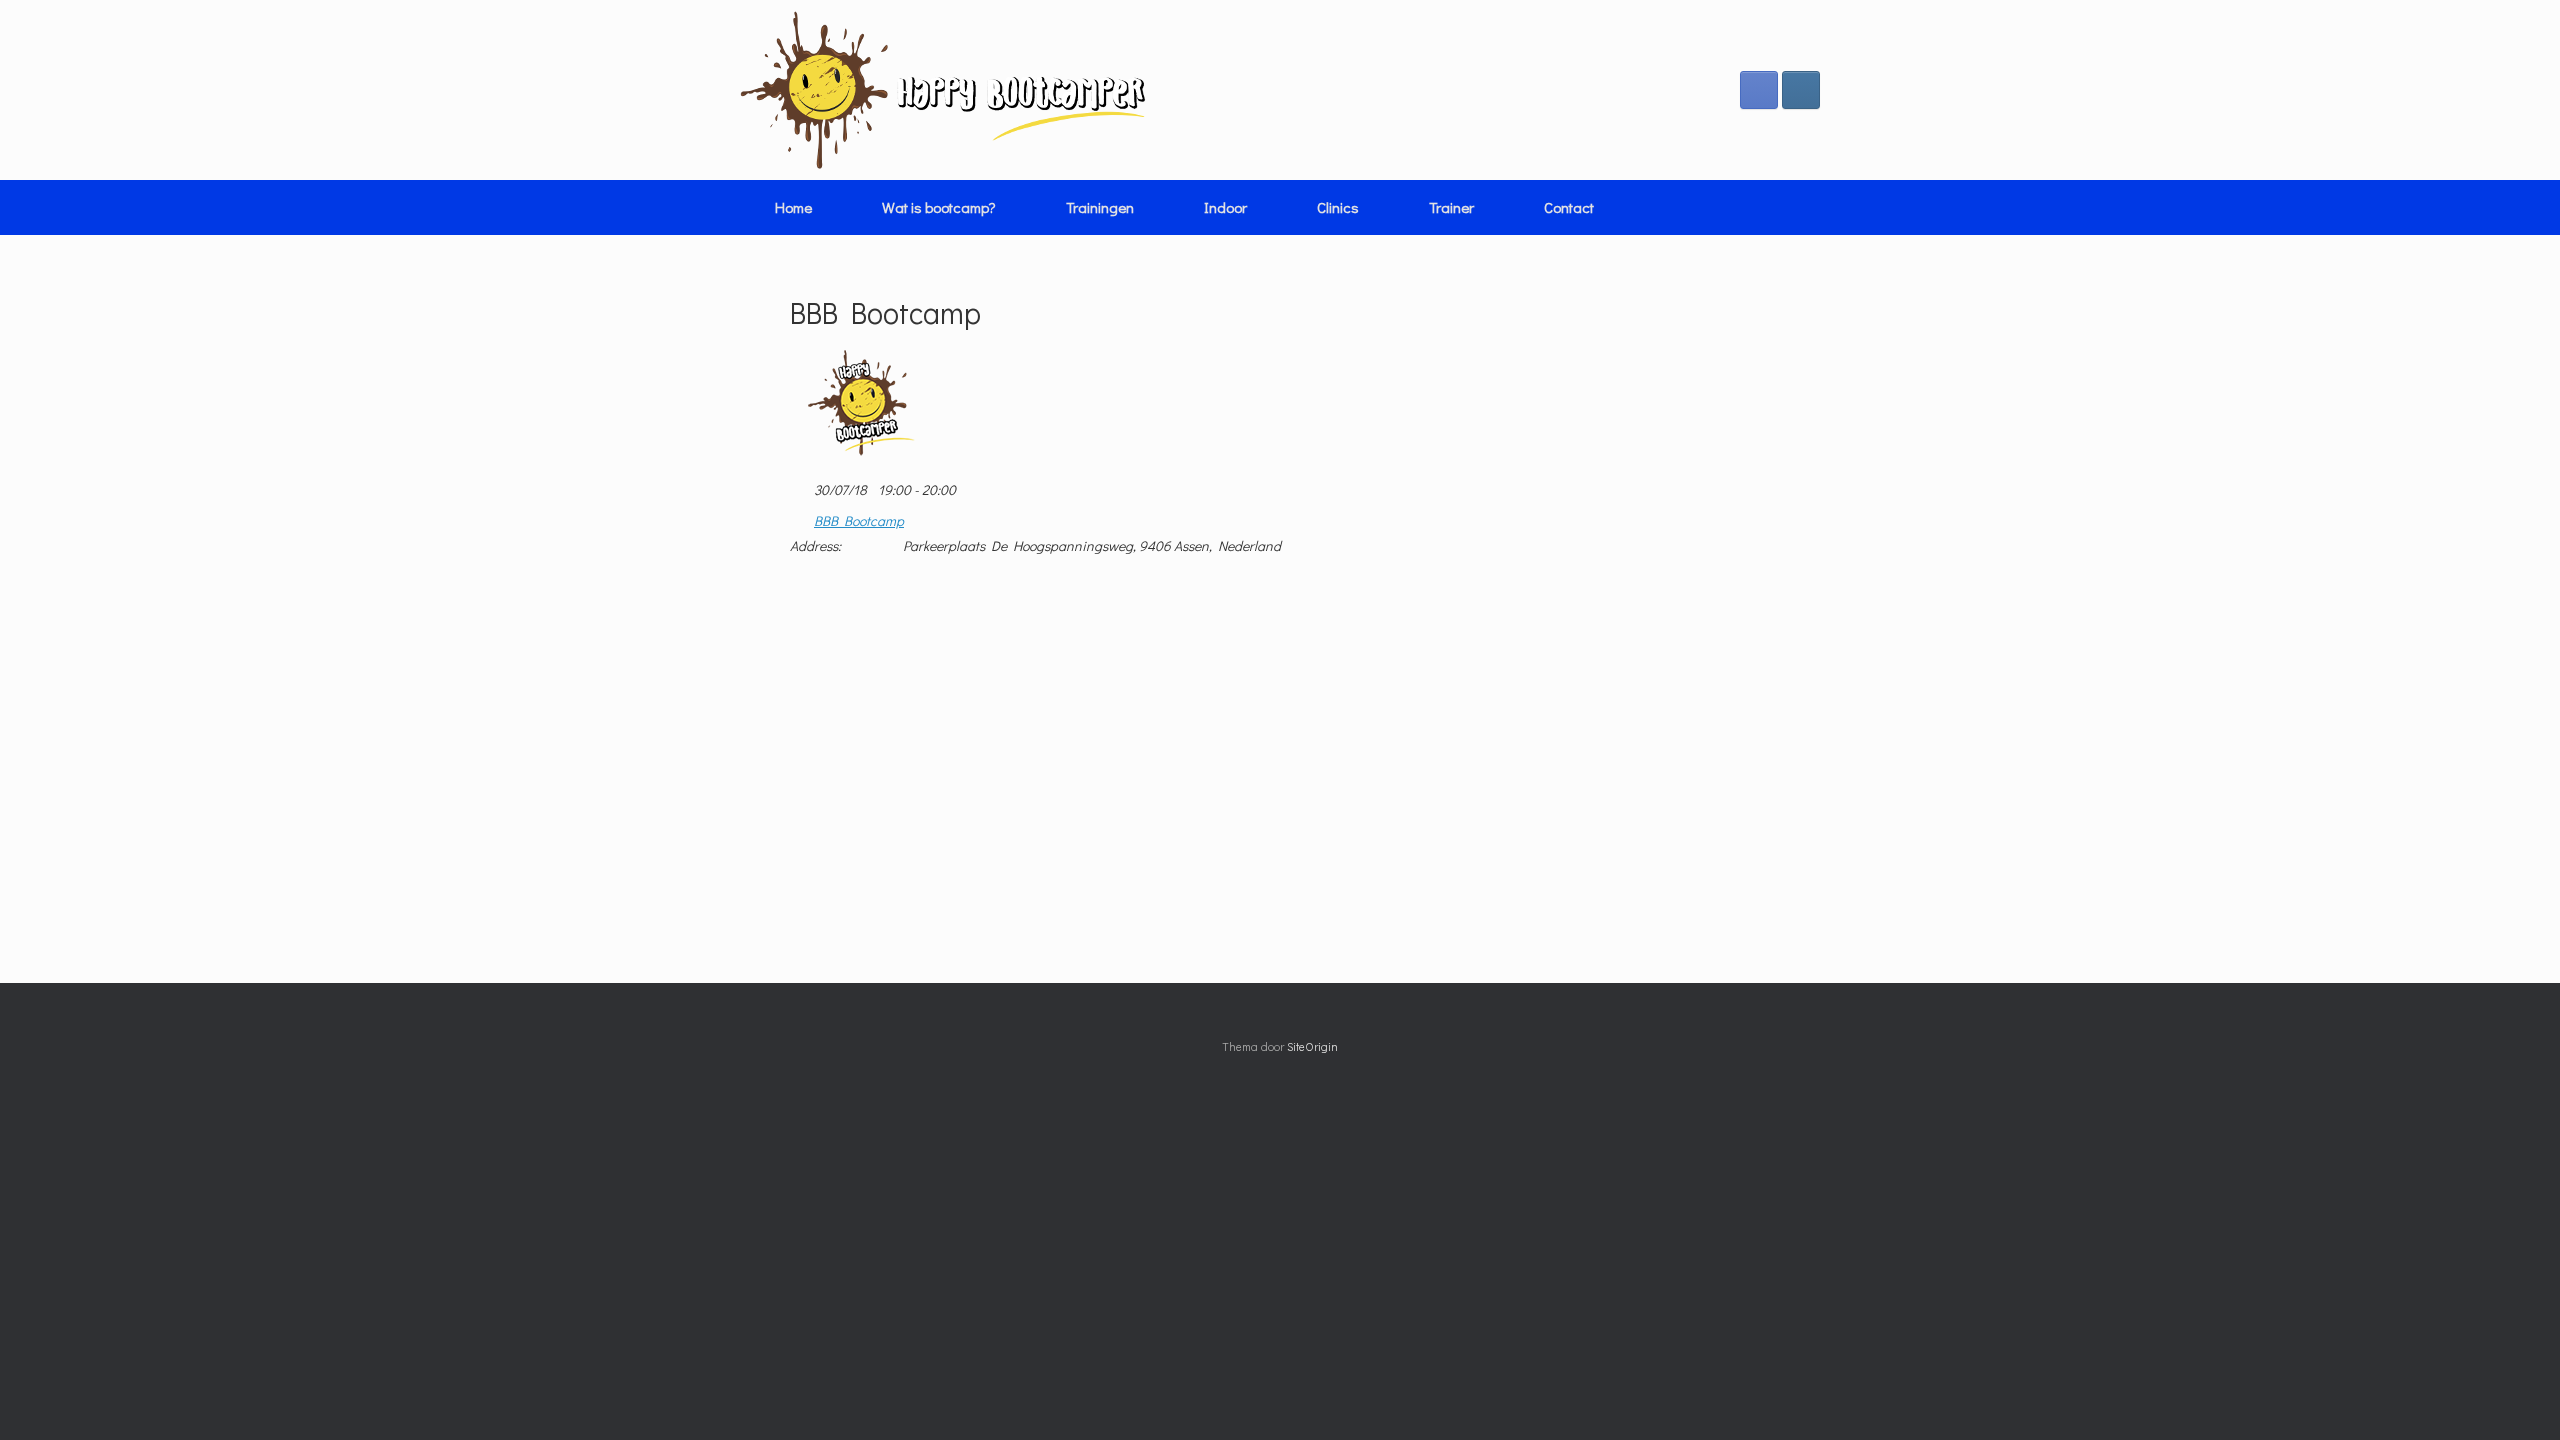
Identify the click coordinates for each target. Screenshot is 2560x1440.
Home (793, 207)
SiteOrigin (1312, 1046)
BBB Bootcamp (859, 521)
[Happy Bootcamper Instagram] (1801, 90)
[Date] (800, 485)
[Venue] (800, 516)
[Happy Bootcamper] (943, 90)
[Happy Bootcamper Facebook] (1759, 90)
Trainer (1451, 207)
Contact (1569, 207)
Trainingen (1100, 207)
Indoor (1225, 207)
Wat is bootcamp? (939, 207)
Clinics (1338, 207)
